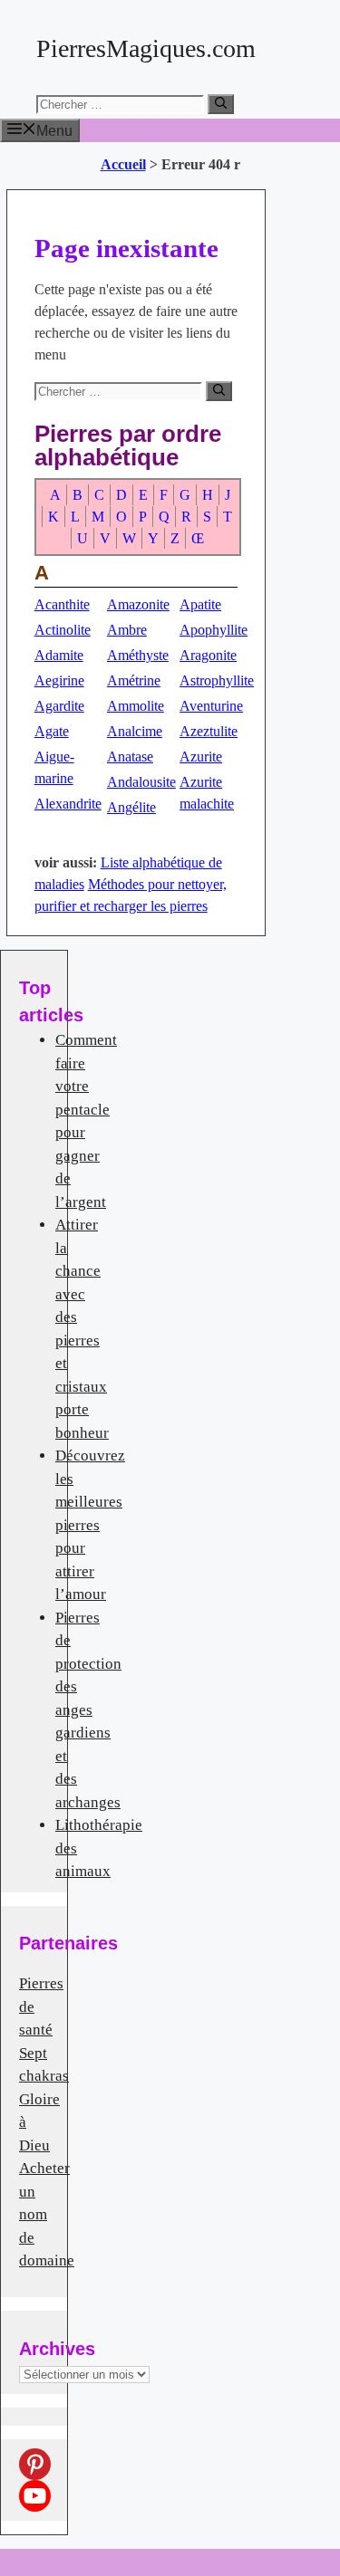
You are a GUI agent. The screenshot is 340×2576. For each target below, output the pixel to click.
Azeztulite (209, 731)
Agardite (59, 706)
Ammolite (136, 706)
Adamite (59, 655)
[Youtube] (35, 2496)
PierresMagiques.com (146, 48)
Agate (52, 731)
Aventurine (211, 706)
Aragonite (208, 655)
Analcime (135, 731)
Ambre (127, 630)
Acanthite (62, 604)
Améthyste (138, 655)
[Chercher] (221, 104)
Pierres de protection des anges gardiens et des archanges (88, 1710)
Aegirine (59, 680)
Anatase (130, 757)
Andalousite (141, 782)
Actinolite (63, 630)
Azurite (201, 757)
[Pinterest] (35, 2464)
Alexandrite (68, 804)
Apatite (200, 604)
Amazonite (138, 604)
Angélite (131, 807)
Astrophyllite (217, 680)
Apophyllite (214, 630)
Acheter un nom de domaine (47, 2214)
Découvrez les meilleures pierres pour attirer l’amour (90, 1525)
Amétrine (134, 680)
